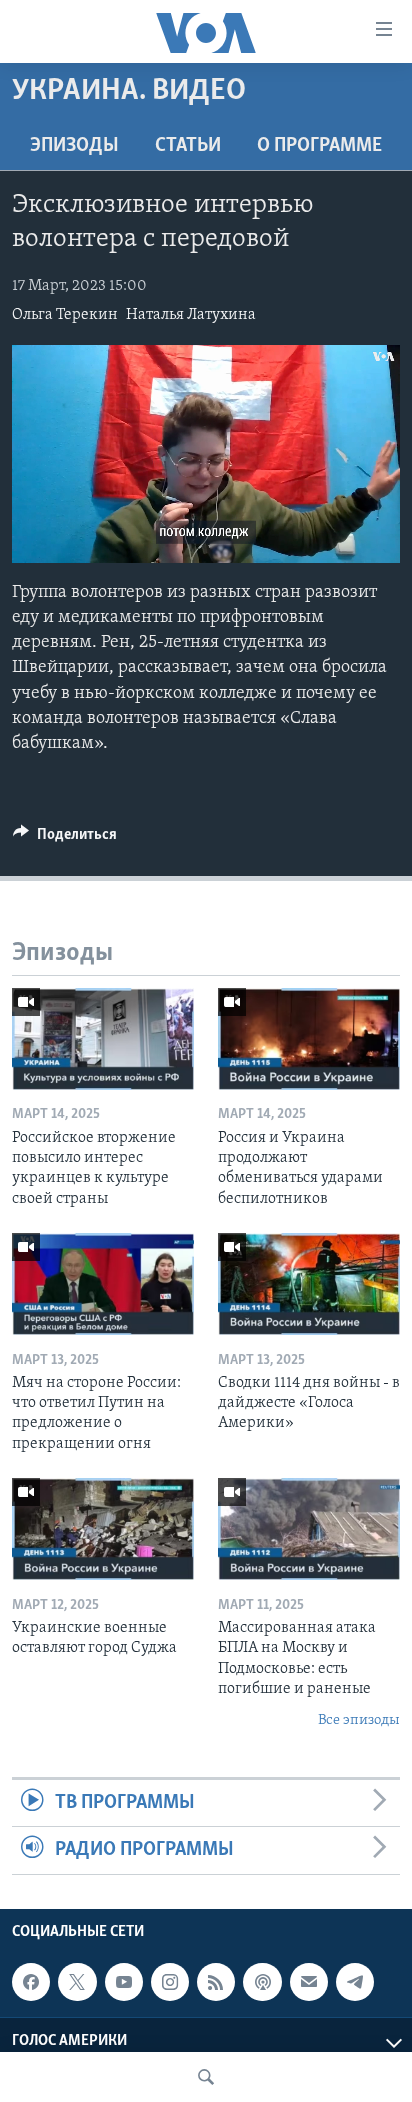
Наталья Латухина (191, 315)
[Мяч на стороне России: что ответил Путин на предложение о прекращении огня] (103, 1284)
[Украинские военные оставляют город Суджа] (103, 1529)
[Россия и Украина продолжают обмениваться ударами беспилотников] (309, 1039)
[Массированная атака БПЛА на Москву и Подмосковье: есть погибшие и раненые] (309, 1529)
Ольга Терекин (65, 315)
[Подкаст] (262, 1982)
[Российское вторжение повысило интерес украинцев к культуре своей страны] (103, 1039)
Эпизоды (74, 146)
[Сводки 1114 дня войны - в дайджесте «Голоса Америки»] (309, 1284)
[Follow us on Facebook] (31, 1982)
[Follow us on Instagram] (170, 1982)
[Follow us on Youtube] (124, 1982)
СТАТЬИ (188, 146)
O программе (319, 146)
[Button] (65, 839)
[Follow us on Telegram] (355, 1982)
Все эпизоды (359, 1720)
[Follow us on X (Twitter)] (77, 1982)
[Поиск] (206, 2077)
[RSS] (216, 1982)
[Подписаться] (309, 1982)
